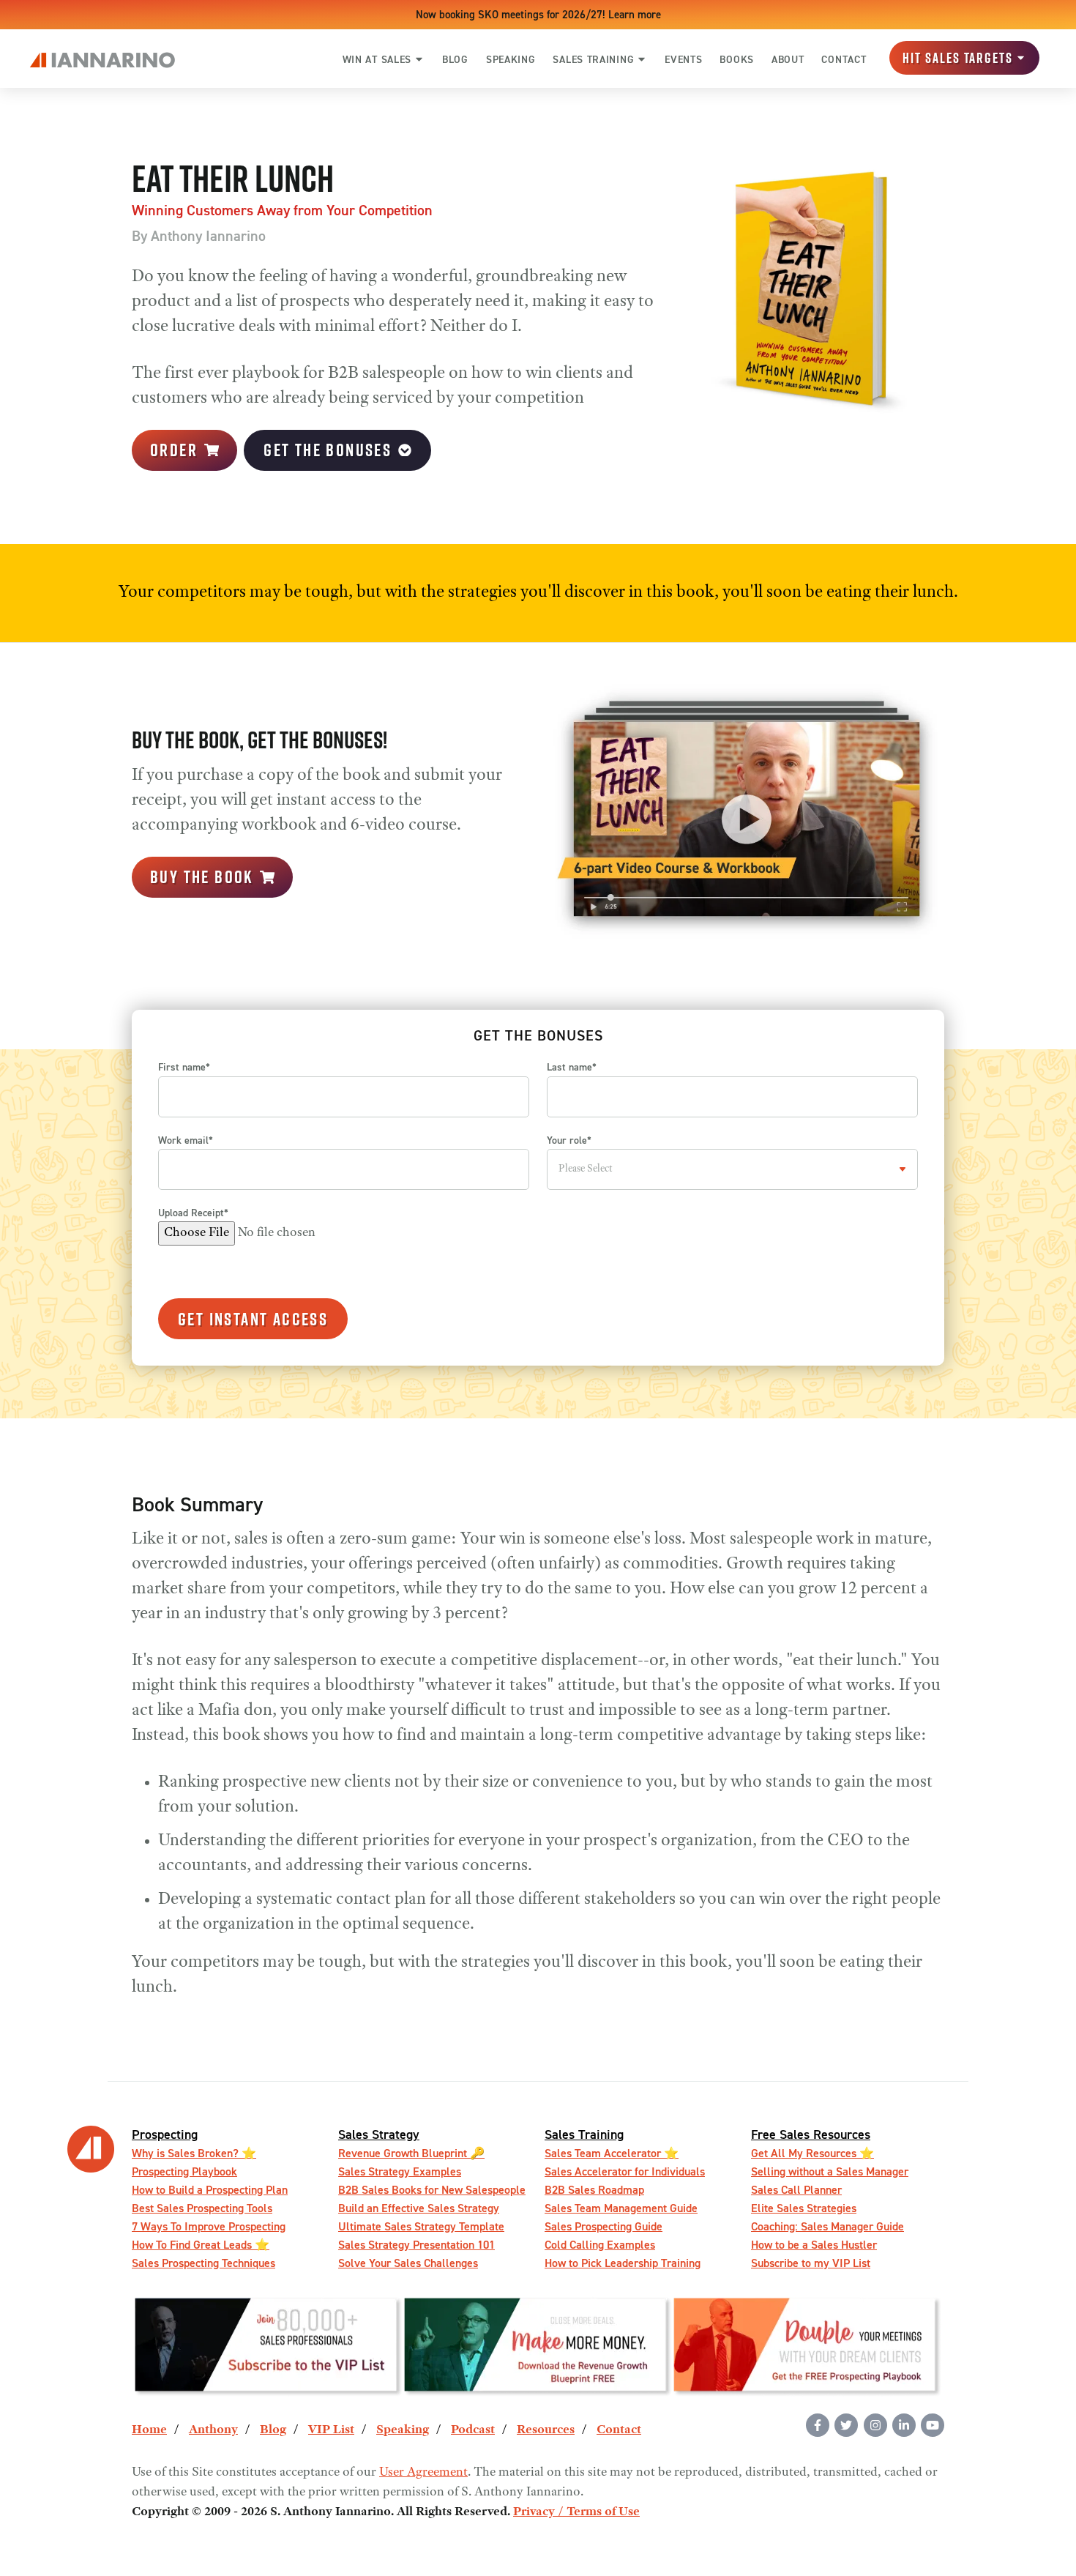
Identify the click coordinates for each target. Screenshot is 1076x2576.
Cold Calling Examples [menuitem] (600, 2245)
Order (174, 450)
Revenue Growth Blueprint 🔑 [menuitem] (411, 2153)
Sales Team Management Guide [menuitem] (621, 2208)
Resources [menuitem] (546, 2430)
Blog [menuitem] (273, 2430)
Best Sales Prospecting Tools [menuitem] (202, 2208)
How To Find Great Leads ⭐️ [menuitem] (201, 2245)
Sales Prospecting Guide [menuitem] (604, 2226)
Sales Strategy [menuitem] (379, 2134)
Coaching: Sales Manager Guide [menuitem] (827, 2226)
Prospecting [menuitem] (165, 2134)
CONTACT (844, 59)
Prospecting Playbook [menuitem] (184, 2171)
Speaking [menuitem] (403, 2430)
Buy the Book (202, 876)
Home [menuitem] (149, 2430)
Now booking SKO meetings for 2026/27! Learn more (538, 14)
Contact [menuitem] (619, 2430)
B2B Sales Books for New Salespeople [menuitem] (432, 2190)
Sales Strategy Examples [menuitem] (400, 2171)
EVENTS (683, 59)
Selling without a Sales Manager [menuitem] (830, 2171)
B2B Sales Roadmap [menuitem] (594, 2190)
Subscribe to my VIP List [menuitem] (811, 2263)
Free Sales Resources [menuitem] (811, 2134)
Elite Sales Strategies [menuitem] (804, 2208)
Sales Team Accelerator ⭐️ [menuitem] (612, 2153)
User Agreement (423, 2473)
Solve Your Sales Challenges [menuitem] (408, 2263)
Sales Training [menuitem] (584, 2134)
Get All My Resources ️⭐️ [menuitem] (812, 2153)
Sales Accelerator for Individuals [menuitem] (625, 2171)
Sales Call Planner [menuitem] (796, 2190)
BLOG (455, 59)
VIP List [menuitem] (331, 2430)
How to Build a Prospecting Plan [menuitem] (210, 2190)
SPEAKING (511, 59)
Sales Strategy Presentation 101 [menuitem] (416, 2245)
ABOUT (788, 59)
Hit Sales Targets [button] (958, 58)
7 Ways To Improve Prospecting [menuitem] (209, 2226)
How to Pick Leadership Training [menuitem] (623, 2263)
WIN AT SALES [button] (377, 59)
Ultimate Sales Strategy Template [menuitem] (421, 2226)
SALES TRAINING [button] (593, 59)
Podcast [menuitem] (473, 2430)
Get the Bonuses (328, 450)
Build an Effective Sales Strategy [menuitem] (419, 2208)
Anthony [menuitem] (213, 2430)
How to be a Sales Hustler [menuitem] (814, 2245)
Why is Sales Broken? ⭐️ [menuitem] (194, 2153)
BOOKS (737, 59)
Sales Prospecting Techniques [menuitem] (203, 2263)
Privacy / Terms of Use (576, 2512)
